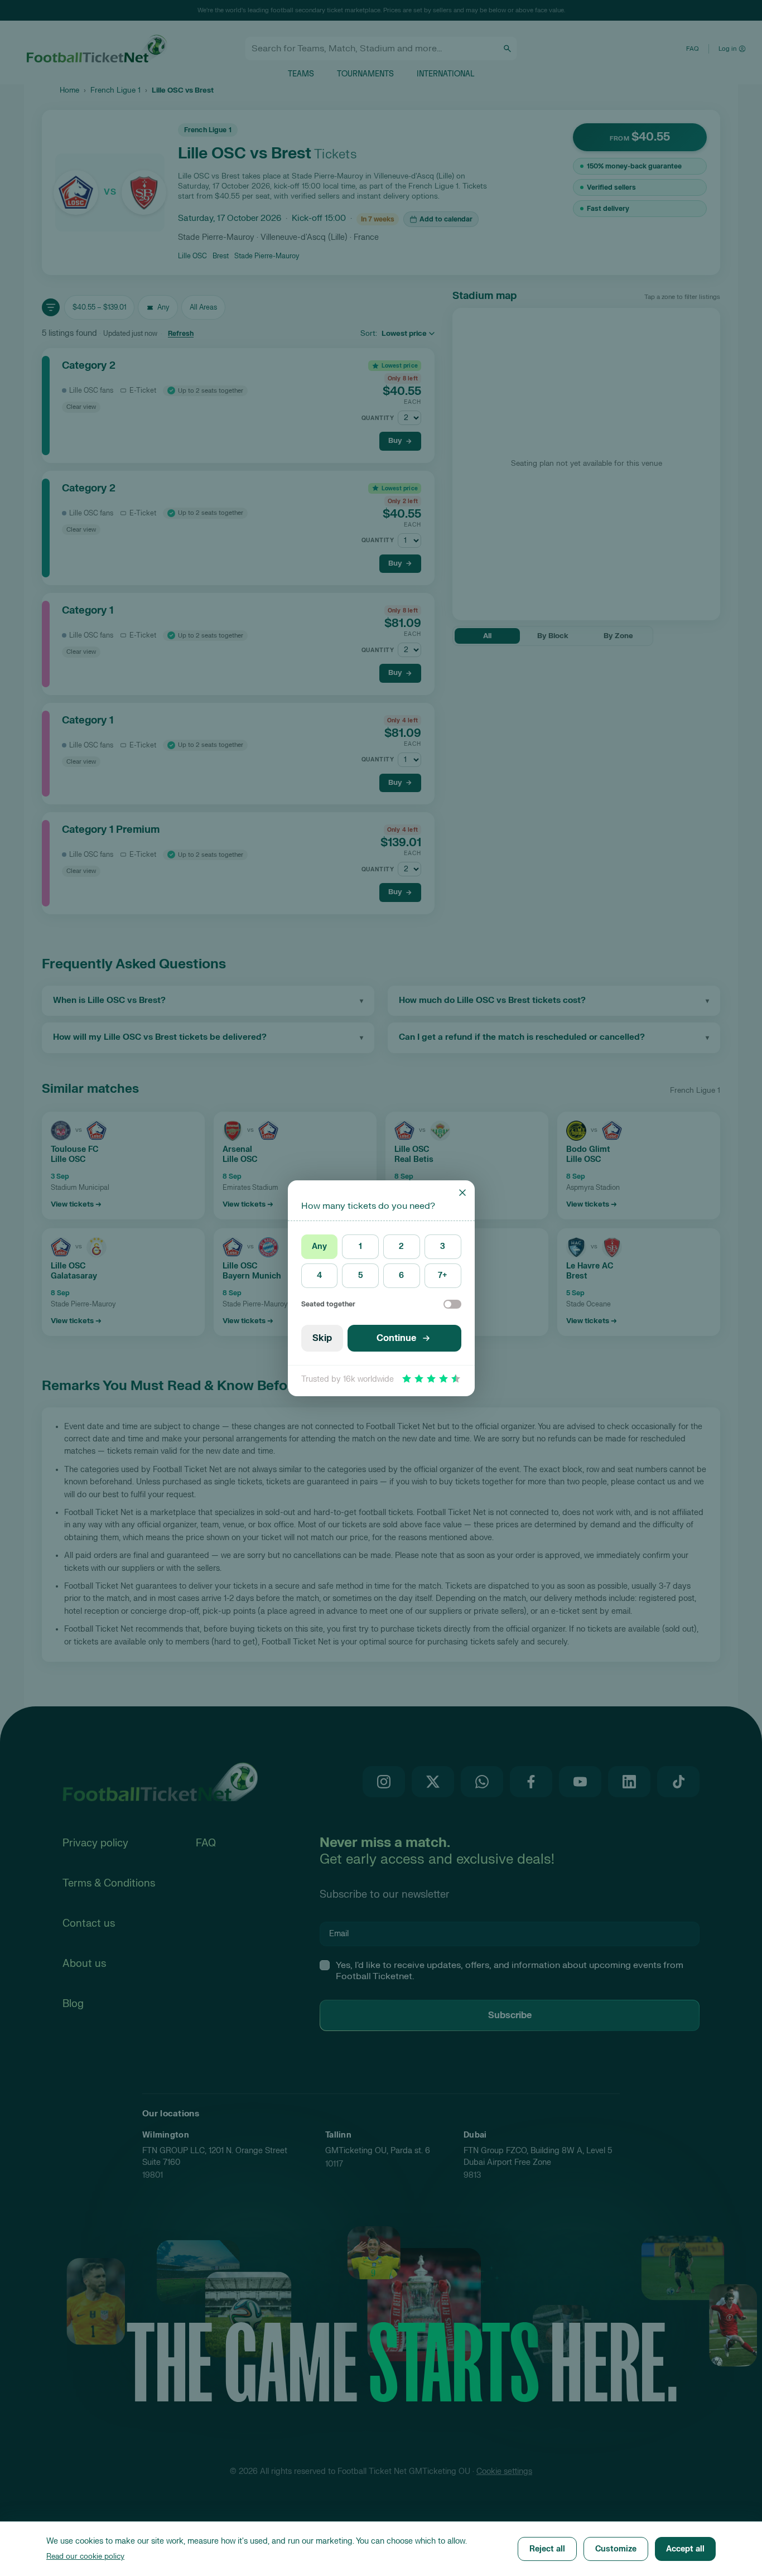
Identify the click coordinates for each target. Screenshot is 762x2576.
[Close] (462, 1193)
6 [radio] (401, 1275)
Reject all (547, 2549)
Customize (616, 2549)
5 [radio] (361, 1275)
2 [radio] (401, 1246)
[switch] (452, 1304)
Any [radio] (319, 1246)
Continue (396, 1338)
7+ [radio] (443, 1275)
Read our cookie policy (85, 2556)
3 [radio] (443, 1246)
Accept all (685, 2549)
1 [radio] (360, 1246)
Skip (322, 1338)
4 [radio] (319, 1275)
